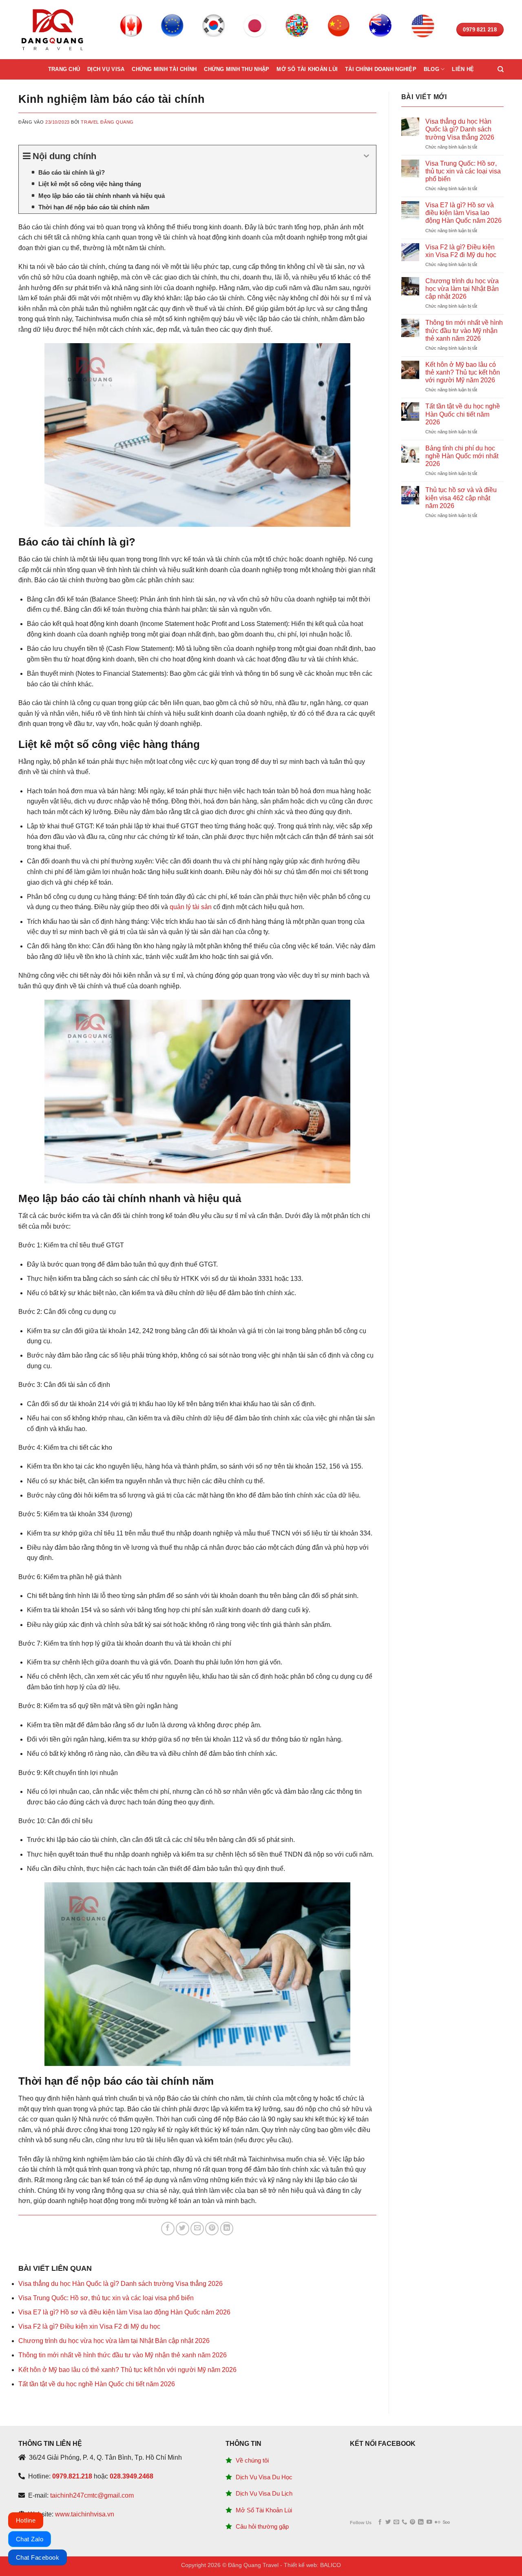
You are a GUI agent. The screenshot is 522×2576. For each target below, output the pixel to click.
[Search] (501, 69)
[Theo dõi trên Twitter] (388, 2522)
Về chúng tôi (252, 2460)
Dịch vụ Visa (106, 69)
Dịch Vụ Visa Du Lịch (264, 2493)
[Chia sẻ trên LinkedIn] (227, 2229)
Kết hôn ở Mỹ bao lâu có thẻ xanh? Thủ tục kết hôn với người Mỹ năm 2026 (127, 2370)
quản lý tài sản (191, 907)
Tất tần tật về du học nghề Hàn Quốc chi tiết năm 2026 (97, 2384)
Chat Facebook (38, 2557)
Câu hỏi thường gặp (262, 2526)
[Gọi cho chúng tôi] (404, 2522)
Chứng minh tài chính (164, 69)
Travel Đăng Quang (107, 122)
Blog (431, 69)
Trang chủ (64, 69)
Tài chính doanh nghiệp (381, 69)
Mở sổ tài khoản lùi (307, 69)
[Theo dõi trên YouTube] (429, 2522)
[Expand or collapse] (367, 156)
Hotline (26, 2520)
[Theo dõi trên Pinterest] (413, 2522)
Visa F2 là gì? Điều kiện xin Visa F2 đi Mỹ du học (89, 2326)
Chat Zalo (30, 2539)
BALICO (331, 2565)
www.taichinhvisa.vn (85, 2514)
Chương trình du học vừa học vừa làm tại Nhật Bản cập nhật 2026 (114, 2341)
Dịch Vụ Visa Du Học (264, 2477)
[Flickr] (437, 2522)
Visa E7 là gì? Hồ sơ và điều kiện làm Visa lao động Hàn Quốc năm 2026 (124, 2312)
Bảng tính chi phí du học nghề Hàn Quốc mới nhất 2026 (462, 456)
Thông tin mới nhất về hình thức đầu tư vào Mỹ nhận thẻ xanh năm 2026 (123, 2355)
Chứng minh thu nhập (237, 69)
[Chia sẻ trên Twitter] (182, 2229)
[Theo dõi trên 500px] (446, 2522)
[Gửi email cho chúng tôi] (396, 2522)
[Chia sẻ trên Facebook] (168, 2229)
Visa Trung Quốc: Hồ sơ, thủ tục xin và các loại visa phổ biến (106, 2298)
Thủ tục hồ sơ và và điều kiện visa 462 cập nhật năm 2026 (461, 498)
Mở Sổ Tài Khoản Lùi (264, 2510)
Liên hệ (463, 69)
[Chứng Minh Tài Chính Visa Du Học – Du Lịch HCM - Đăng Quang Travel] (52, 30)
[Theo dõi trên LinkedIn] (421, 2522)
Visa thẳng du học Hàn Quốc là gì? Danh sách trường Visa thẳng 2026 (121, 2284)
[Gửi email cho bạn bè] (197, 2229)
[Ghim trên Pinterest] (212, 2229)
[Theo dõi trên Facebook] (380, 2522)
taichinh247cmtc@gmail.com (92, 2495)
